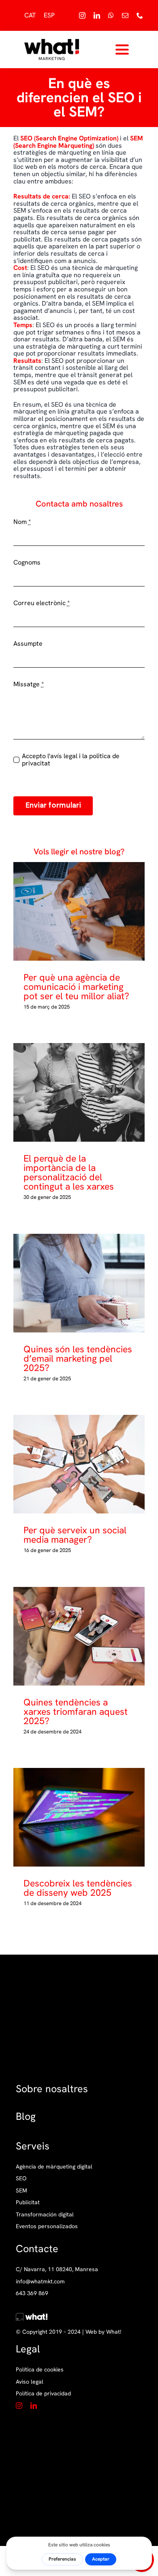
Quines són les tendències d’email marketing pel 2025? (73, 1283)
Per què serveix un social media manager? (73, 1464)
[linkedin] (97, 15)
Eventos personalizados (47, 2226)
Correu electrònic (42, 603)
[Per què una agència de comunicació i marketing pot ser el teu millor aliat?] (79, 911)
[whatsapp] (111, 15)
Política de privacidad (43, 2393)
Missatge (29, 684)
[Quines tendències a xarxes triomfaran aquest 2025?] (79, 1636)
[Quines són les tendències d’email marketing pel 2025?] (79, 1283)
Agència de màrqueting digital (54, 2167)
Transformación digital (45, 2215)
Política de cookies (40, 2369)
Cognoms (27, 563)
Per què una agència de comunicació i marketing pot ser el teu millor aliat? (73, 911)
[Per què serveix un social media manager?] (79, 1464)
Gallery (86, 911)
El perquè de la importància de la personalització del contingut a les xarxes (73, 1092)
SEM (21, 2191)
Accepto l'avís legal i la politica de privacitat (71, 760)
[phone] (140, 15)
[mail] (125, 15)
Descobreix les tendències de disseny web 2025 (73, 1817)
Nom (22, 522)
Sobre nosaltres (52, 2089)
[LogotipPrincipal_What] (52, 42)
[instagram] (82, 15)
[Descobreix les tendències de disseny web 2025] (79, 1817)
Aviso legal (30, 2382)
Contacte (37, 2249)
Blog (26, 2116)
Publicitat (28, 2202)
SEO (21, 2178)
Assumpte (28, 644)
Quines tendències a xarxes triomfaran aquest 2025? (73, 1636)
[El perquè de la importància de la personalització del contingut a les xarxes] (79, 1092)
